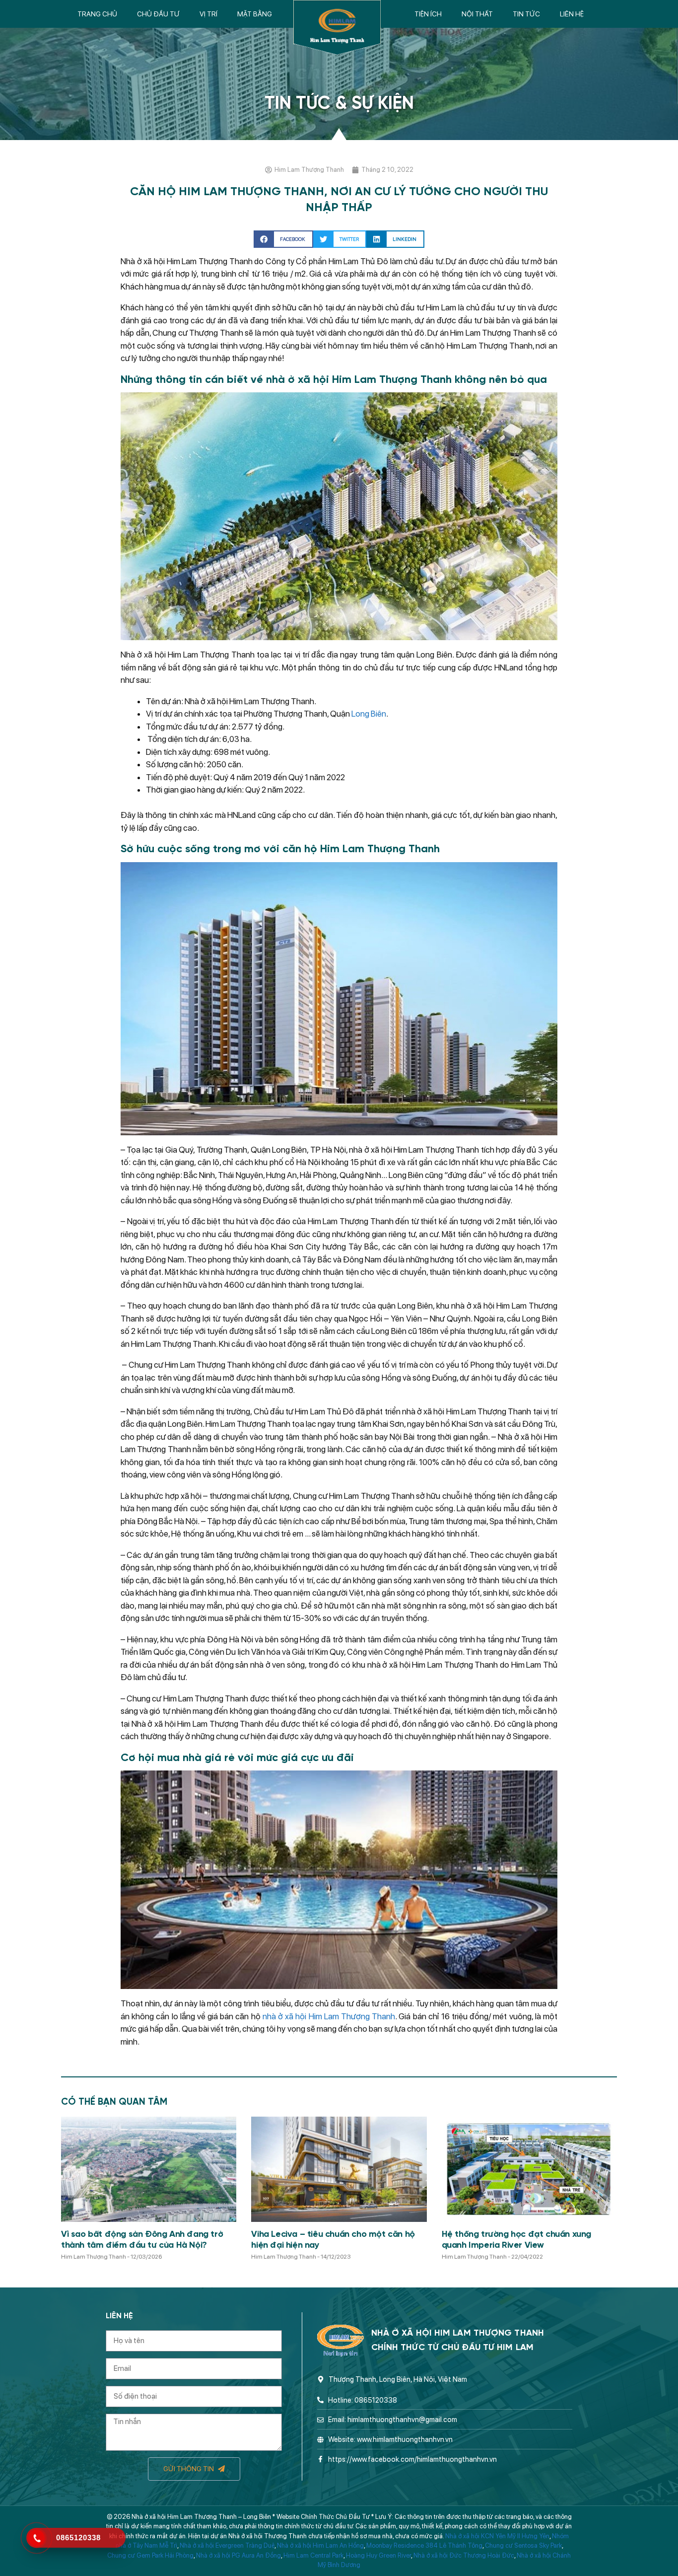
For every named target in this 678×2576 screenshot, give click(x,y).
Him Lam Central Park (313, 2555)
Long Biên (369, 714)
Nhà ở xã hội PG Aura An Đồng (238, 2555)
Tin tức (526, 14)
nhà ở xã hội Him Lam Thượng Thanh (329, 2016)
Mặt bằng (255, 14)
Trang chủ (97, 14)
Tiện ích (428, 14)
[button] (283, 239)
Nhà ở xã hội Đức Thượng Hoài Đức (464, 2555)
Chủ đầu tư (158, 14)
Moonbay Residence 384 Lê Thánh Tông (424, 2545)
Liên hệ (572, 14)
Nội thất (477, 14)
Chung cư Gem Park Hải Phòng (150, 2555)
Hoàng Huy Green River (378, 2555)
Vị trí (208, 14)
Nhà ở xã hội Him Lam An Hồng (320, 2545)
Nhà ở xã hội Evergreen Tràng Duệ (227, 2545)
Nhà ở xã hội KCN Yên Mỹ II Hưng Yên (497, 2536)
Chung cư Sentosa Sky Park (523, 2545)
